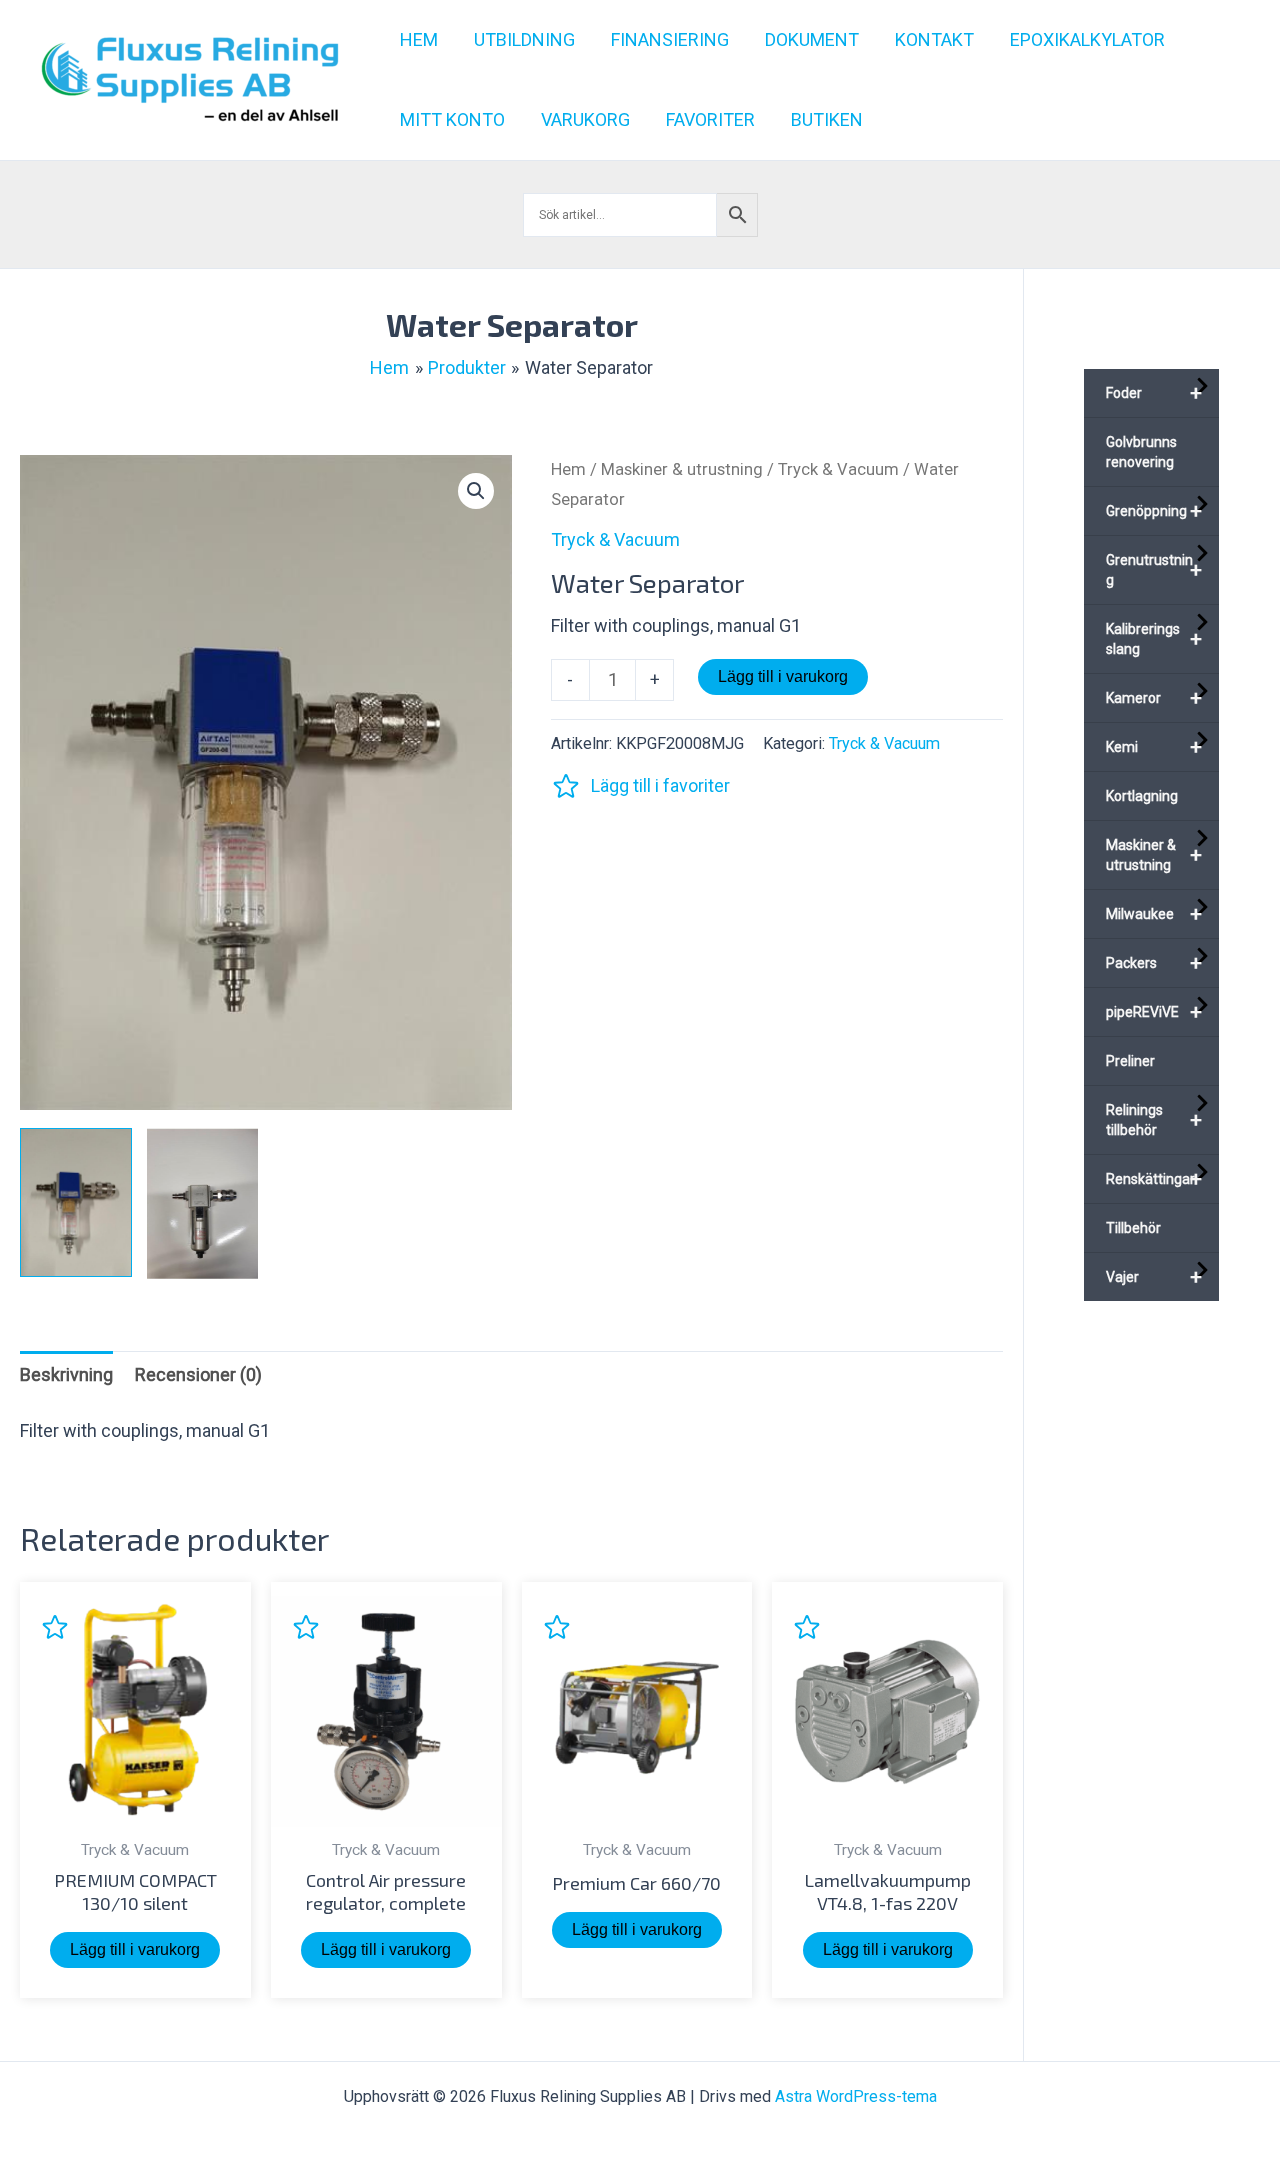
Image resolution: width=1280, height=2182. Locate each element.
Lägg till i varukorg (783, 676)
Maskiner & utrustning (682, 469)
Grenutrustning (1154, 570)
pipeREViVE (1154, 1012)
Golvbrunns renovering (1141, 452)
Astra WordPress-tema (856, 2096)
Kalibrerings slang (1154, 639)
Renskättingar (1154, 1179)
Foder (1154, 393)
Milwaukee (1154, 914)
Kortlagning (1142, 796)
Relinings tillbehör (1154, 1120)
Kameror (1154, 698)
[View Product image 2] (203, 1203)
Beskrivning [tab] (66, 1374)
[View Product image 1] (76, 1202)
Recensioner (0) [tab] (198, 1374)
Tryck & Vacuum (838, 469)
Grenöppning (1154, 511)
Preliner (1130, 1061)
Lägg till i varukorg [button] (135, 1949)
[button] (476, 491)
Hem (568, 469)
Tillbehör (1133, 1228)
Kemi (1154, 747)
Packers (1154, 963)
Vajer (1154, 1277)
